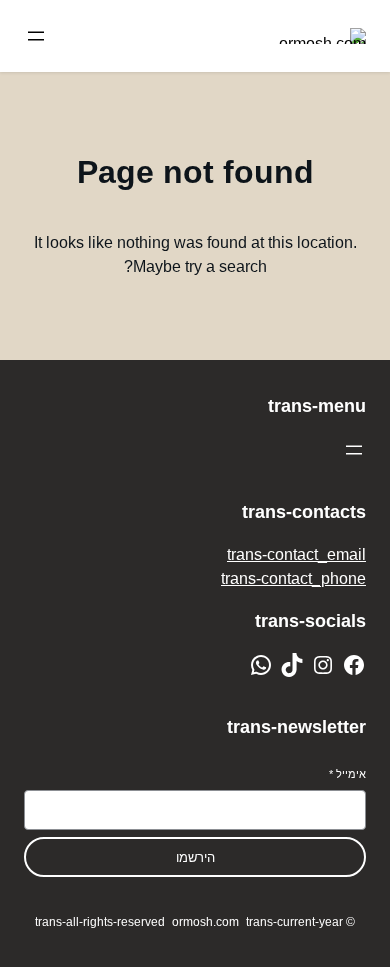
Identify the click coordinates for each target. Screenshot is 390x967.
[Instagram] (323, 665)
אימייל (347, 774)
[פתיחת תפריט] (36, 36)
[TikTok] (292, 665)
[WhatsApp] (261, 665)
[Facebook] (354, 665)
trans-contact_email (296, 554)
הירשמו (195, 857)
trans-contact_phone (293, 578)
